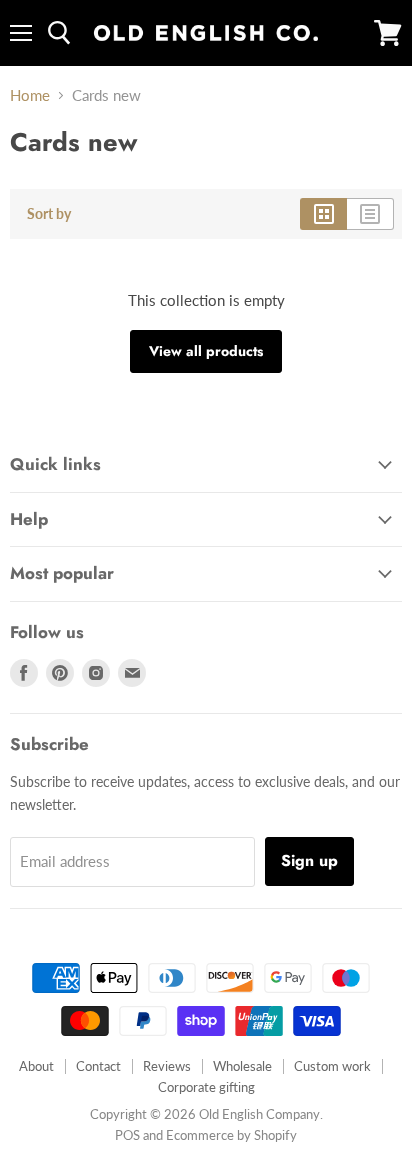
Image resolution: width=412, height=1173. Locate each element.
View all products (206, 351)
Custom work (332, 1066)
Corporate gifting (206, 1087)
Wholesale (242, 1066)
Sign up (309, 860)
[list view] (370, 214)
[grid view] (323, 214)
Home (30, 95)
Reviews (167, 1066)
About (36, 1066)
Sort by (49, 214)
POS (127, 1135)
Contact (98, 1066)
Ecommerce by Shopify (231, 1135)
